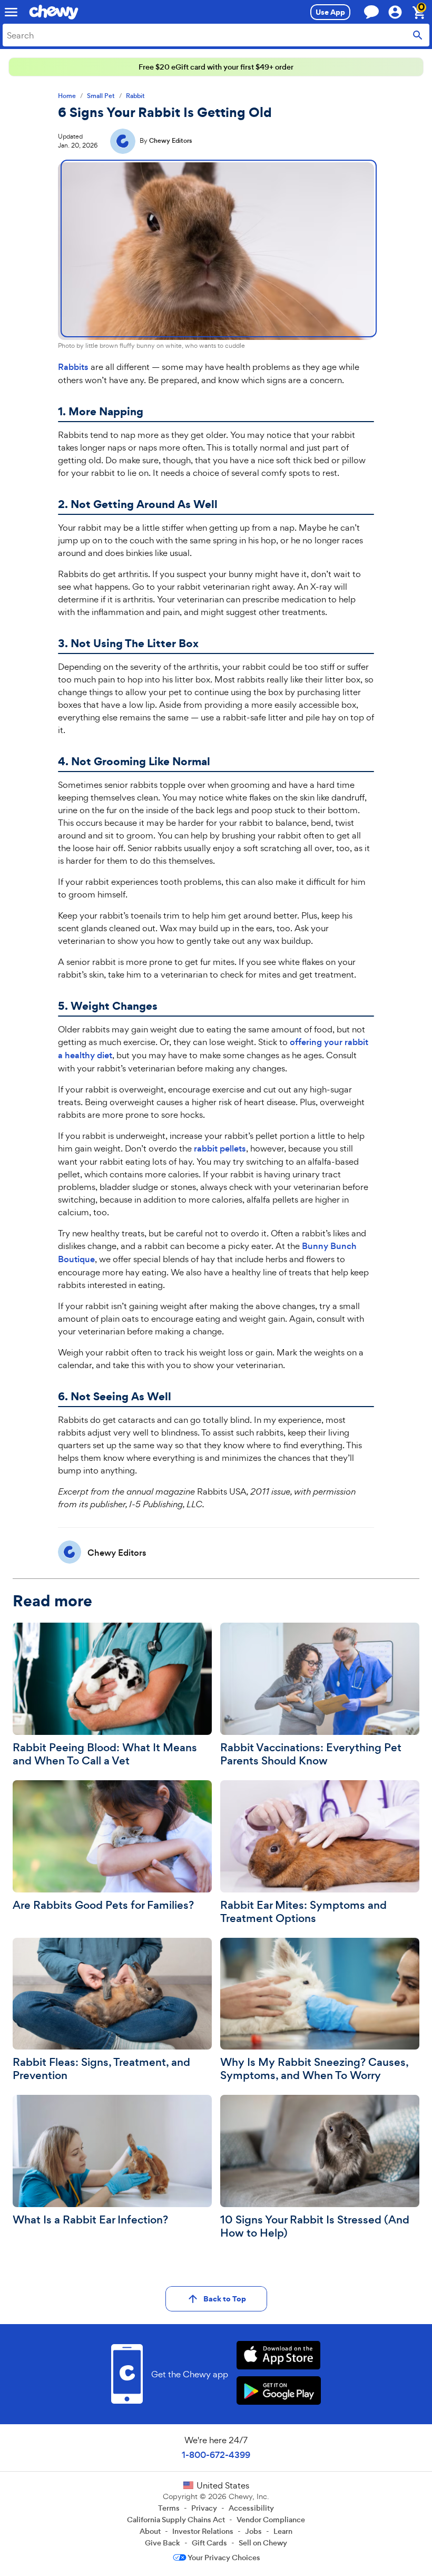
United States (223, 2485)
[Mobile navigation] (11, 12)
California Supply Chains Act (176, 2520)
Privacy (204, 2508)
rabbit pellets (220, 1149)
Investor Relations (203, 2531)
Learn (283, 2531)
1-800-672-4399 (216, 2455)
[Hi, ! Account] (400, 12)
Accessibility (251, 2508)
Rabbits (73, 367)
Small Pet (101, 96)
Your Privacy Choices (224, 2558)
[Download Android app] (278, 2392)
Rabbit (135, 96)
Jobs (253, 2531)
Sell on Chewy (263, 2543)
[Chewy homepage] (54, 12)
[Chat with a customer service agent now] (371, 12)
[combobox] (216, 35)
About (150, 2531)
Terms (169, 2508)
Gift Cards (209, 2543)
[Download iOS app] (278, 2357)
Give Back (163, 2543)
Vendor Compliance (271, 2520)
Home (67, 96)
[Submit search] (418, 35)
